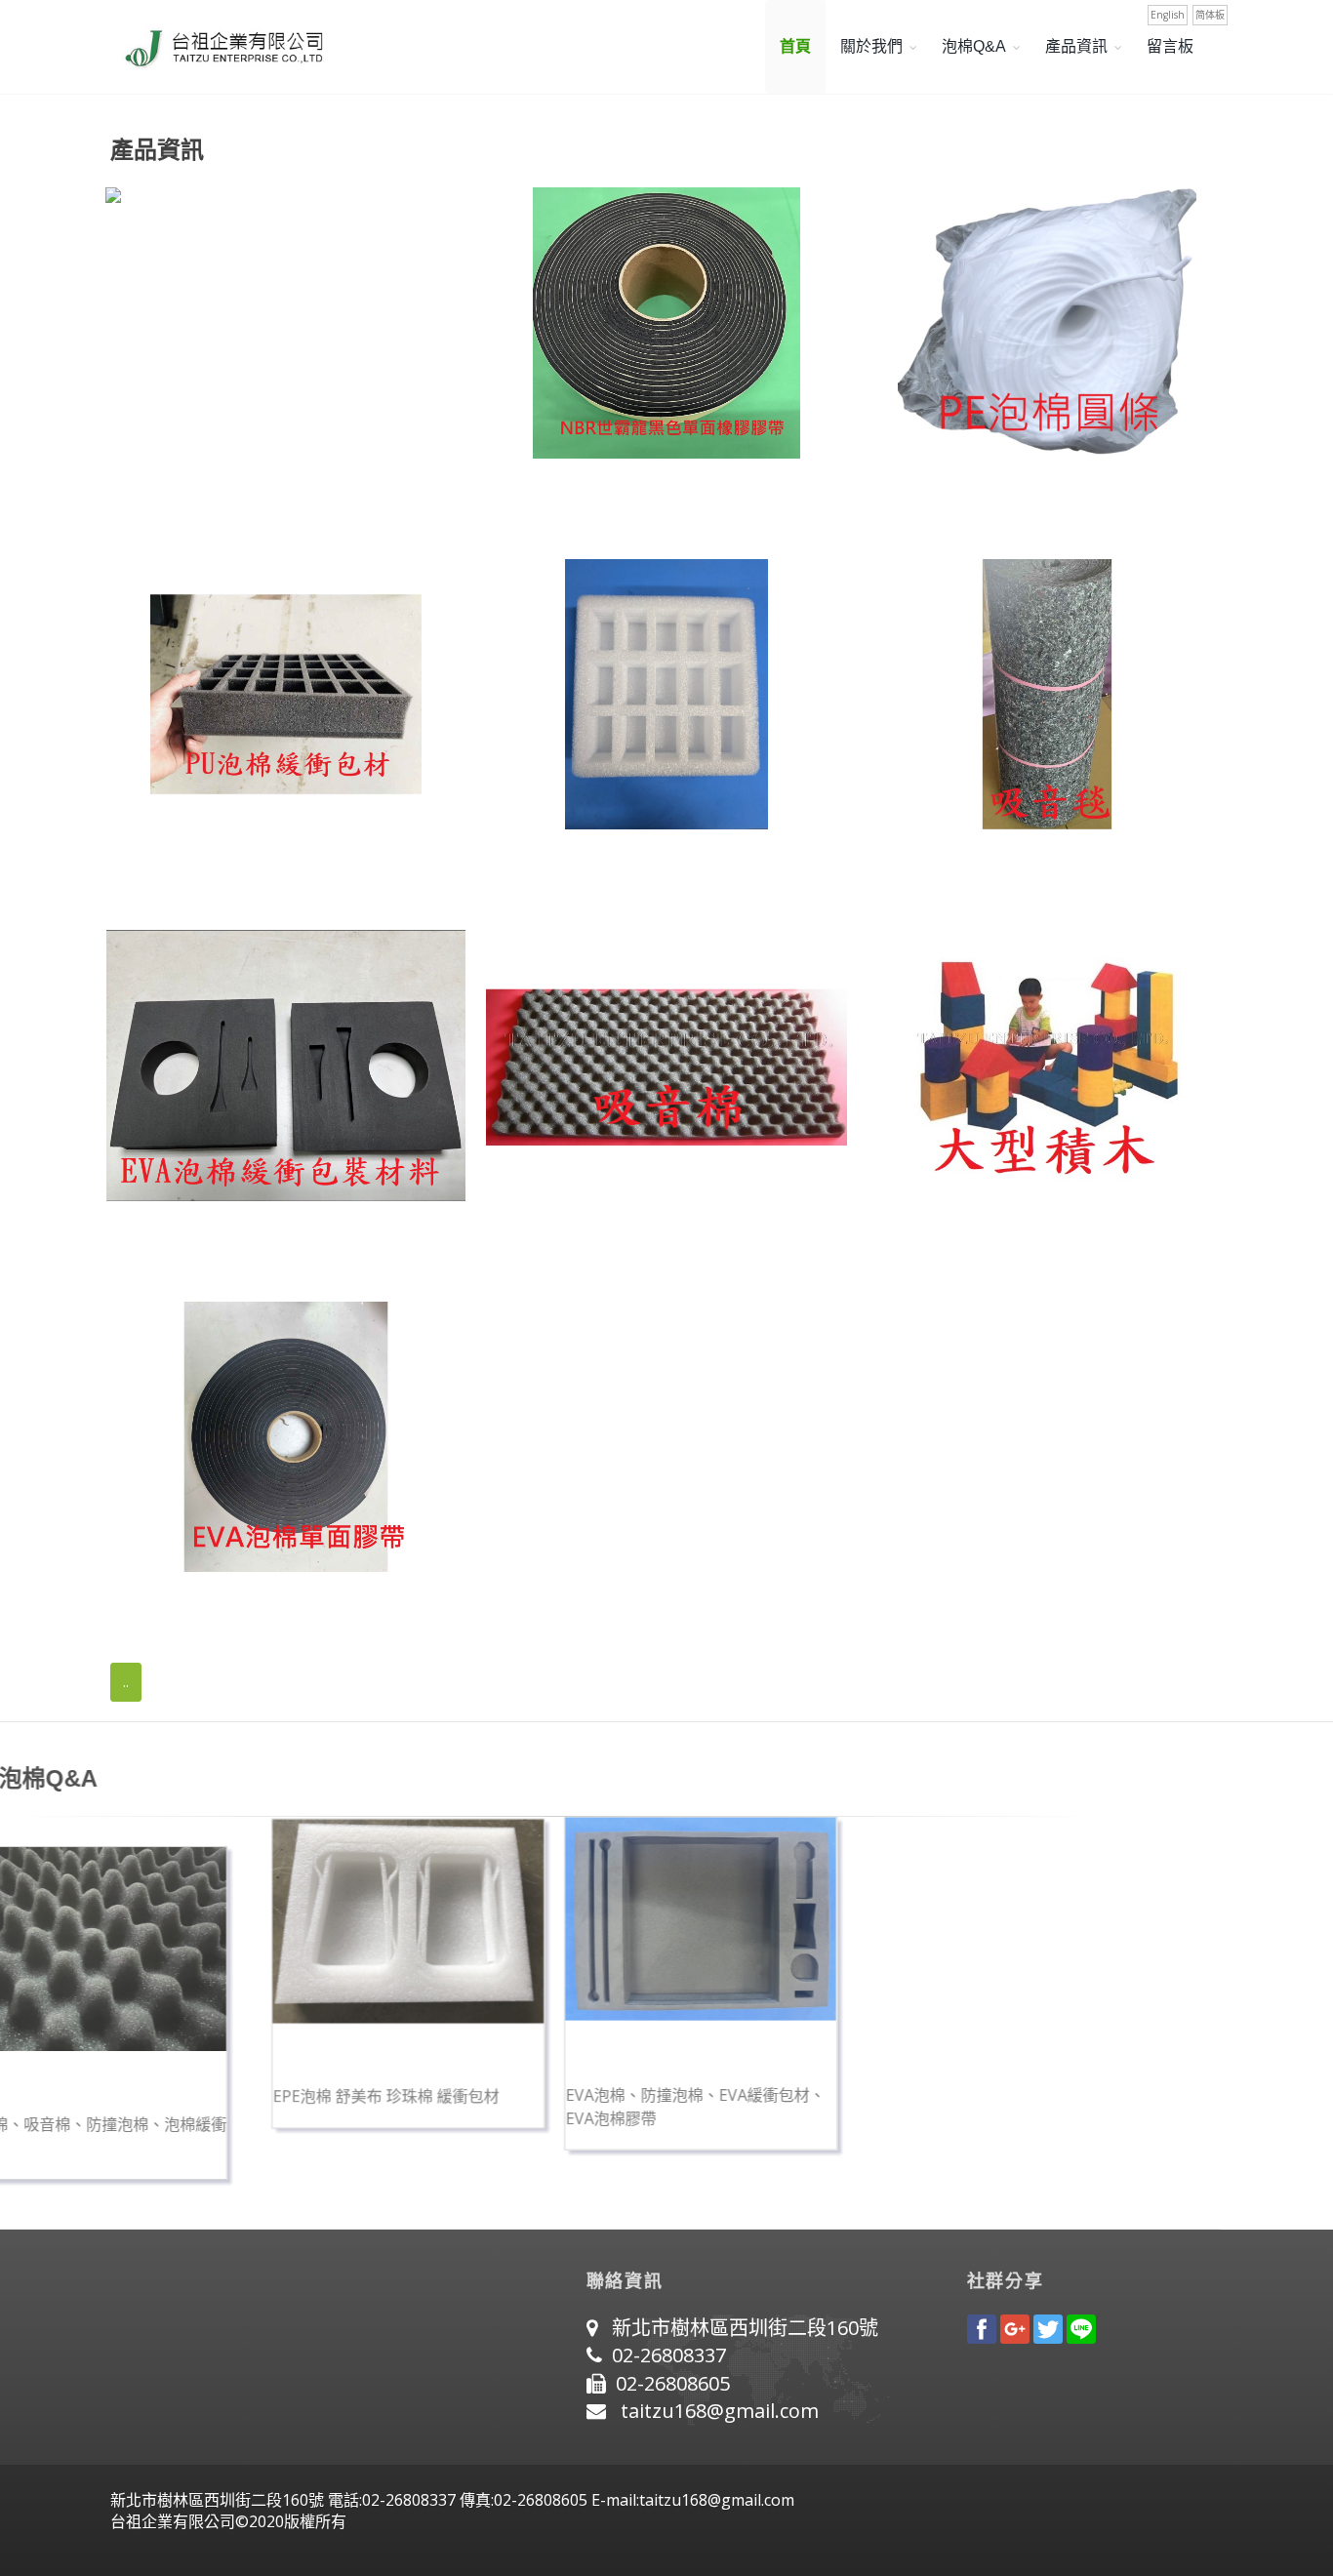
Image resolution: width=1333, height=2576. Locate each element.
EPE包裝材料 (538, 867)
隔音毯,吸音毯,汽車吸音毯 (968, 867)
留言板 (1170, 46)
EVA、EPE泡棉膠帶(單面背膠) (225, 1610)
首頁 (795, 46)
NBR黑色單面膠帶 (557, 497)
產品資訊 (1076, 46)
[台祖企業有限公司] (218, 47)
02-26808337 (669, 2355)
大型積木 (902, 1239)
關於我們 (871, 46)
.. (126, 1682)
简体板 (1210, 15)
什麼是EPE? (520, 2089)
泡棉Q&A (974, 46)
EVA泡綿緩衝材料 (176, 1239)
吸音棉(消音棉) (545, 1239)
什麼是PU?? (227, 2089)
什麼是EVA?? (813, 2089)
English (1168, 15)
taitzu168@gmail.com (720, 2411)
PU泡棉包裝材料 (170, 867)
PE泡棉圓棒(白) (928, 497)
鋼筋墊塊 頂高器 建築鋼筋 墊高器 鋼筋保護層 (282, 497)
